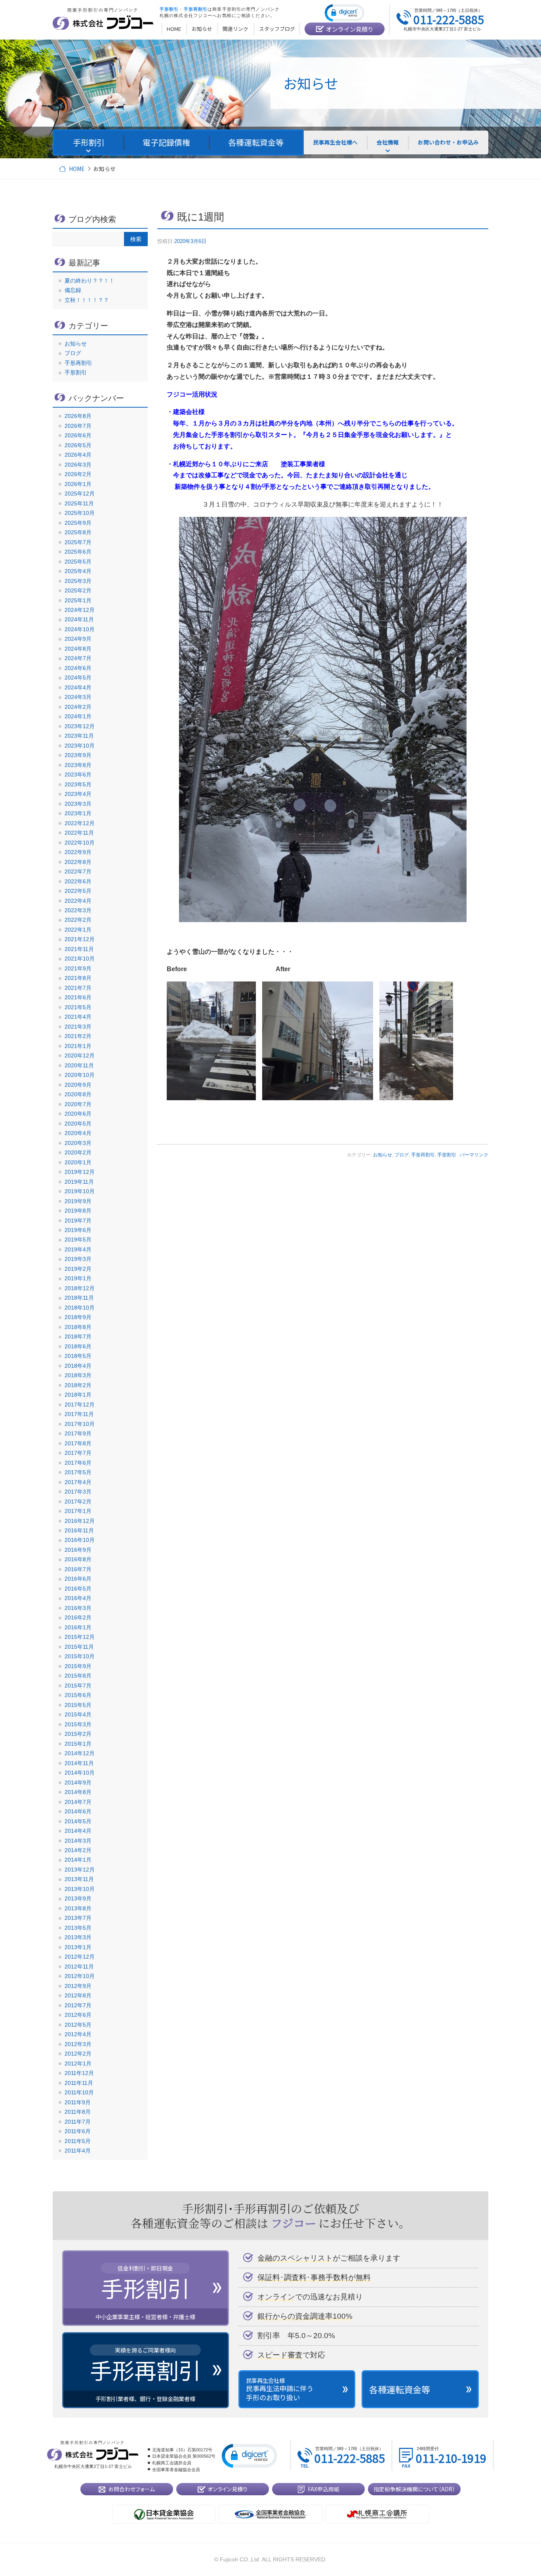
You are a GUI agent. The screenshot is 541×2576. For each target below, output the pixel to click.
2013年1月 (78, 1947)
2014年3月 (78, 1841)
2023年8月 (78, 765)
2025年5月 (78, 562)
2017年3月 (78, 1492)
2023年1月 (78, 813)
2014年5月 (78, 1821)
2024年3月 (78, 697)
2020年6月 (78, 1114)
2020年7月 (78, 1104)
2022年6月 (78, 881)
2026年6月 (78, 435)
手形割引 (447, 1155)
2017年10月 (80, 1424)
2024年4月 (78, 687)
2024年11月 (79, 619)
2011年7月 (78, 2122)
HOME (77, 169)
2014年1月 (78, 1860)
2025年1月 (78, 600)
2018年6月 (78, 1346)
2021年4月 (78, 1017)
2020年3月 (78, 1143)
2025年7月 (78, 542)
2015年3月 (78, 1724)
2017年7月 (78, 1453)
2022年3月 (78, 910)
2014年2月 (78, 1850)
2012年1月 (78, 2063)
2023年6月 (78, 775)
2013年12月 (80, 1870)
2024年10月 (80, 629)
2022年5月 (78, 891)
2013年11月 (79, 1879)
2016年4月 (78, 1598)
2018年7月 (78, 1336)
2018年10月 (80, 1308)
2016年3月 (78, 1608)
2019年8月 (78, 1211)
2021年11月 (79, 949)
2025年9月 (78, 523)
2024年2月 (78, 707)
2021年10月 (80, 959)
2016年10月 (80, 1540)
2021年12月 (80, 939)
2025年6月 (78, 552)
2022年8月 (78, 862)
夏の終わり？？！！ (90, 281)
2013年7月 (78, 1918)
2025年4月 (78, 571)
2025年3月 (78, 581)
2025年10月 (80, 513)
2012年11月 (79, 1967)
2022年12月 (80, 823)
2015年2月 (78, 1734)
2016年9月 (78, 1550)
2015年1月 (78, 1744)
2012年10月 (80, 1976)
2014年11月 (79, 1763)
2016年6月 (78, 1579)
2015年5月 (78, 1705)
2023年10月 (80, 746)
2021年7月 (78, 988)
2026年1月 (78, 484)
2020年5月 (78, 1124)
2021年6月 (78, 997)
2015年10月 (80, 1656)
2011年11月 (79, 2083)
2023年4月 (78, 794)
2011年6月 (78, 2131)
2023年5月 (78, 784)
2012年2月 (78, 2054)
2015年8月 (78, 1676)
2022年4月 (78, 901)
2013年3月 (78, 1937)
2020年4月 (78, 1133)
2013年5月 (78, 1928)
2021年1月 (78, 1046)
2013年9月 (78, 1898)
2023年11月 (79, 736)
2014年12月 (80, 1753)
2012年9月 (78, 1986)
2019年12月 (80, 1172)
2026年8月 (78, 416)
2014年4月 (78, 1831)
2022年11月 (79, 833)
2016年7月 (78, 1569)
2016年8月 (78, 1559)
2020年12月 (80, 1055)
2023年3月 (78, 804)
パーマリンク (474, 1155)
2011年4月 (78, 2151)
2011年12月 (79, 2073)
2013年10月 (80, 1889)
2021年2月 (78, 1036)
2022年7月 (78, 871)
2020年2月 (78, 1152)
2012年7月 (78, 2005)
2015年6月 (78, 1695)
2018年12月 (80, 1288)
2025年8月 (78, 532)
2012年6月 (78, 2015)
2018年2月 (78, 1385)
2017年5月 (78, 1472)
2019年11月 (79, 1182)
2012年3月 (78, 2044)
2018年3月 (78, 1375)
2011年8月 (78, 2112)
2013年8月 (78, 1908)
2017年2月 (78, 1502)
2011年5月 (78, 2141)
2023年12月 (80, 726)
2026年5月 (78, 445)
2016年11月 (79, 1530)
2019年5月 (78, 1240)
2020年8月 (78, 1094)
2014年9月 (78, 1783)
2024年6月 (78, 668)
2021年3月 (78, 1027)
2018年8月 (78, 1327)
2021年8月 (78, 978)
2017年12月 (80, 1405)
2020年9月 (78, 1085)
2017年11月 (79, 1414)
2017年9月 (78, 1433)
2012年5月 (78, 2025)
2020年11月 (79, 1065)
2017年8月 (78, 1443)
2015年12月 (80, 1637)
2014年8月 (78, 1792)
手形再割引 (423, 1155)
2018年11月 (79, 1298)
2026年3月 (78, 465)
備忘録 (73, 290)
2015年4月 (78, 1714)
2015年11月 (79, 1647)
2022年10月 (80, 843)
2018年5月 (78, 1356)
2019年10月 (80, 1191)
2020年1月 (78, 1162)
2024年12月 (80, 610)
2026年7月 (78, 426)
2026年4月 (78, 455)
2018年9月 (78, 1317)
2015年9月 (78, 1666)
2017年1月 (78, 1511)
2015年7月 (78, 1686)
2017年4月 (78, 1482)
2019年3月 (78, 1259)
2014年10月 (80, 1773)
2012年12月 (80, 1957)
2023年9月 (78, 755)
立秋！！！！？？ (87, 300)
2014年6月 (78, 1811)
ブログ (402, 1155)
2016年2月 (78, 1617)
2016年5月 (78, 1589)
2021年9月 (78, 968)
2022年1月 (78, 930)
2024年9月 (78, 639)
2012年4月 (78, 2034)
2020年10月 (80, 1075)
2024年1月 (78, 716)
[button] (345, 12)
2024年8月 (78, 649)
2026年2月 (78, 474)
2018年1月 (78, 1395)
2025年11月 (79, 503)
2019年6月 (78, 1230)
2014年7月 (78, 1802)
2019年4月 (78, 1249)
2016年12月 (80, 1521)
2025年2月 (78, 590)
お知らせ (383, 1155)
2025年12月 (80, 494)
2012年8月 (78, 1995)
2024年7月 (78, 658)
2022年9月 (78, 852)
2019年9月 (78, 1201)
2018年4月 (78, 1366)
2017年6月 (78, 1463)
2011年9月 (78, 2102)
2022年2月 (78, 920)
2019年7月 (78, 1221)
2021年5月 (78, 1007)
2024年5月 (78, 678)
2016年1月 (78, 1627)
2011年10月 (79, 2092)
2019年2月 (78, 1269)
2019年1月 (78, 1278)
